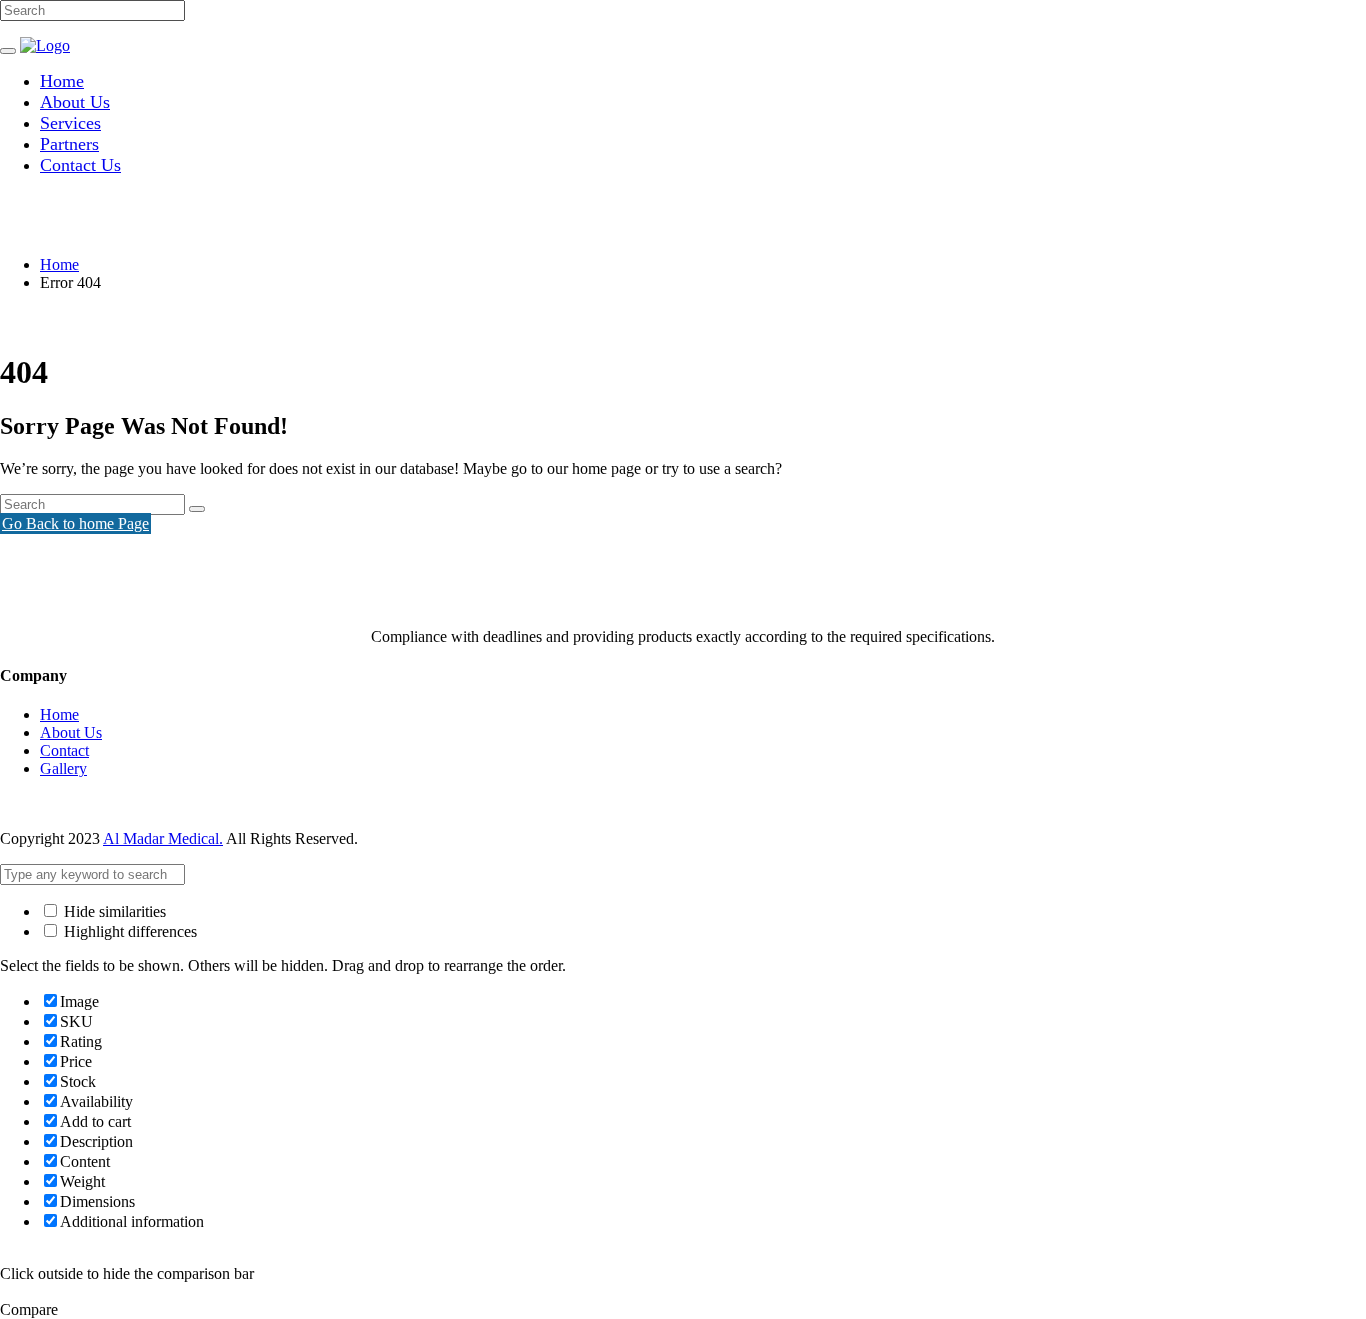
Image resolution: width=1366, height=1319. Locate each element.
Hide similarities (113, 911)
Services (70, 123)
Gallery (63, 768)
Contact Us (80, 165)
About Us (75, 102)
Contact (64, 750)
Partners (69, 144)
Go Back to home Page (75, 523)
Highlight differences (128, 931)
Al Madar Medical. (163, 838)
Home (62, 81)
